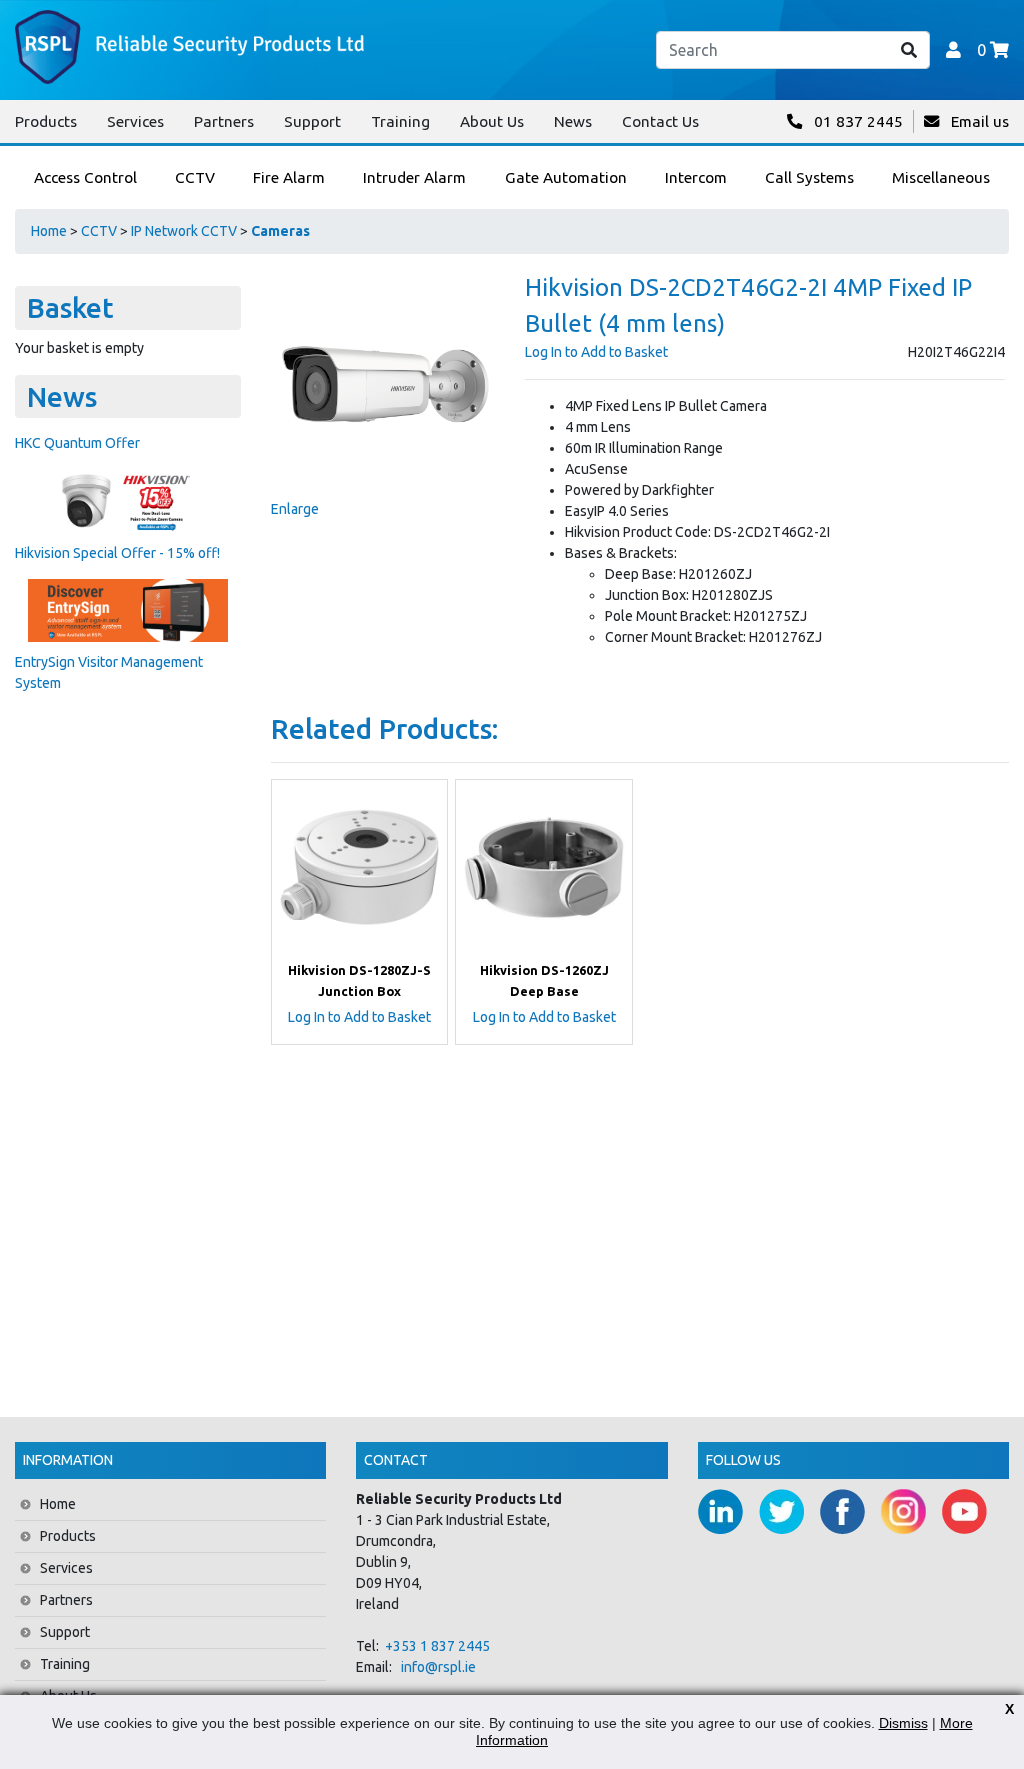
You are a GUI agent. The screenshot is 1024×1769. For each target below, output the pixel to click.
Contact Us (660, 121)
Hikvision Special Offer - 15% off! (117, 553)
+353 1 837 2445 (437, 1646)
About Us (492, 121)
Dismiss (903, 1723)
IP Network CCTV (184, 231)
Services (135, 121)
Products (46, 121)
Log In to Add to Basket (596, 352)
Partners (224, 121)
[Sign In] (953, 49)
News (573, 121)
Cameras (280, 231)
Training (400, 121)
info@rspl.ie (438, 1667)
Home (49, 231)
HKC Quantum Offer (77, 443)
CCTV (99, 231)
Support (312, 121)
